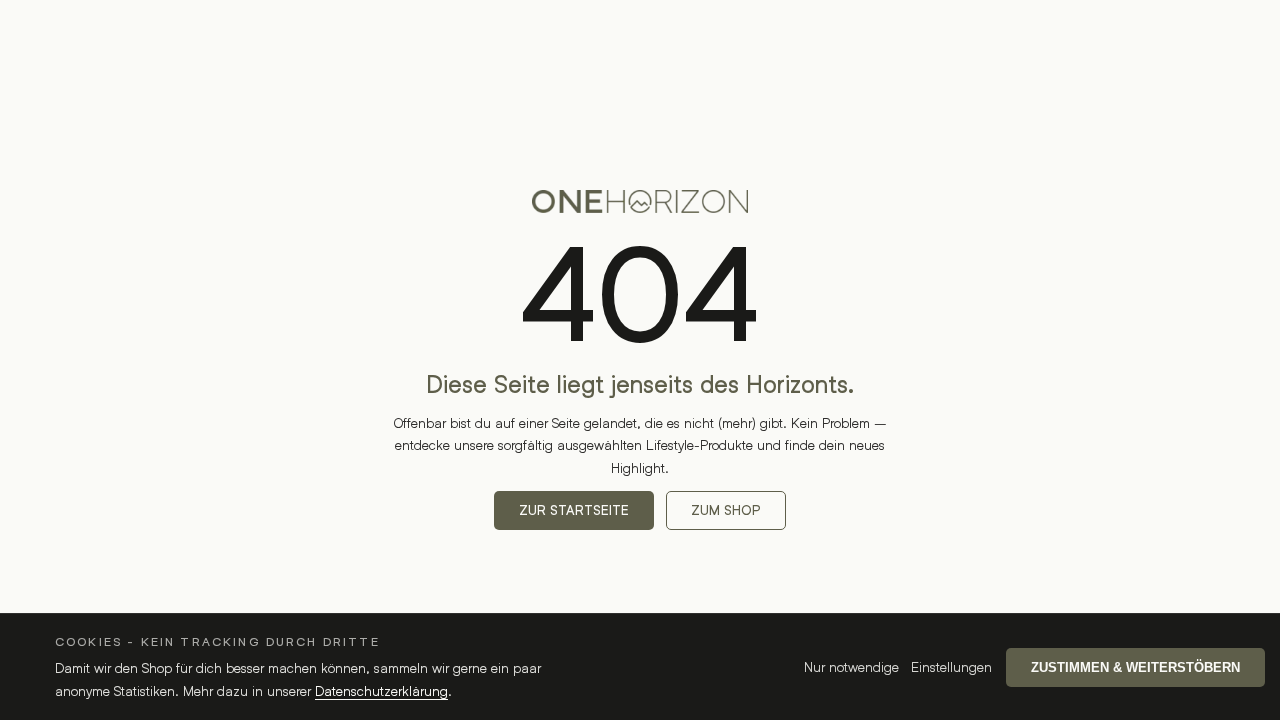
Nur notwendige (851, 666)
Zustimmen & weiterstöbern (1135, 667)
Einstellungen (951, 666)
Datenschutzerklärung (381, 690)
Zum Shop (726, 510)
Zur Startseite (574, 510)
